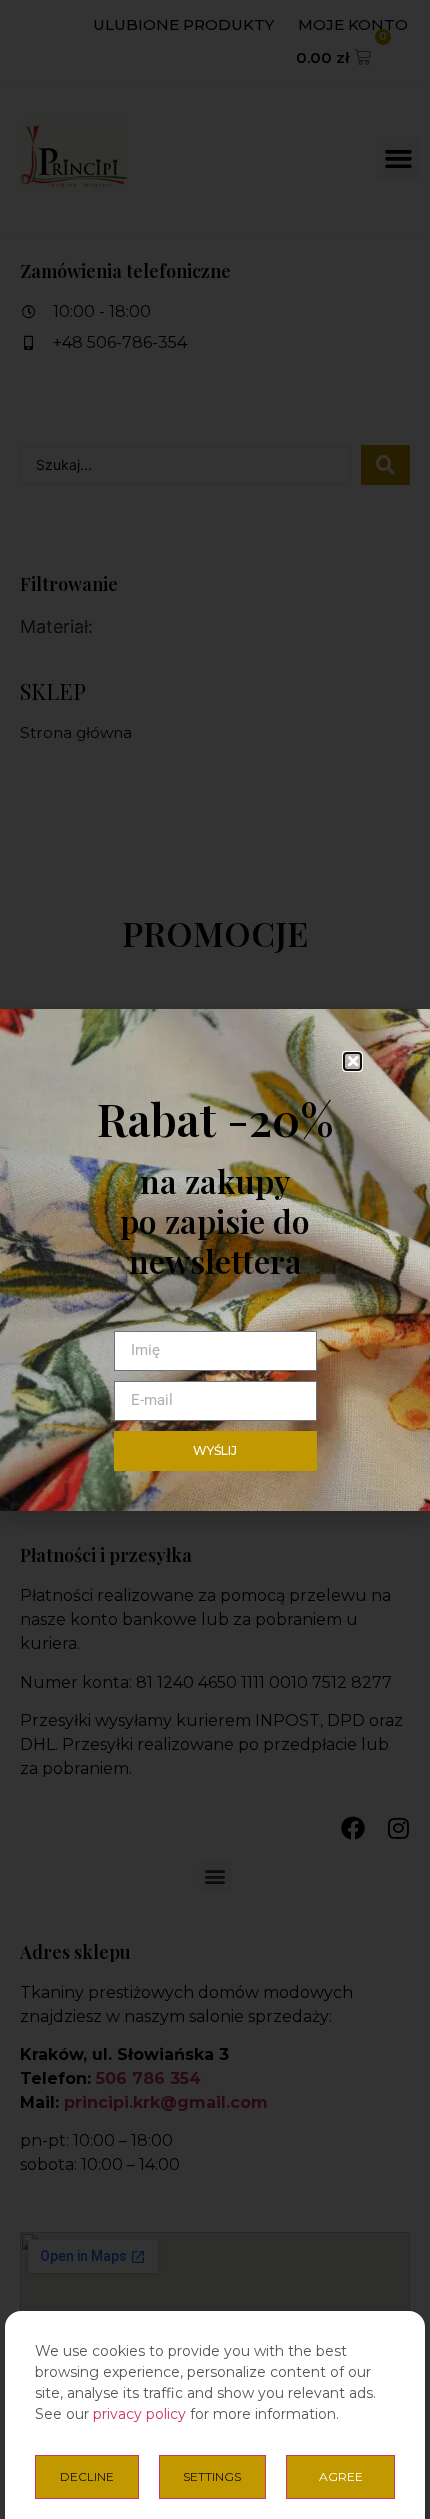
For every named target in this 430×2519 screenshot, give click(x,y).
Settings (212, 2476)
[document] (215, 1259)
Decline (87, 2476)
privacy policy (139, 2414)
